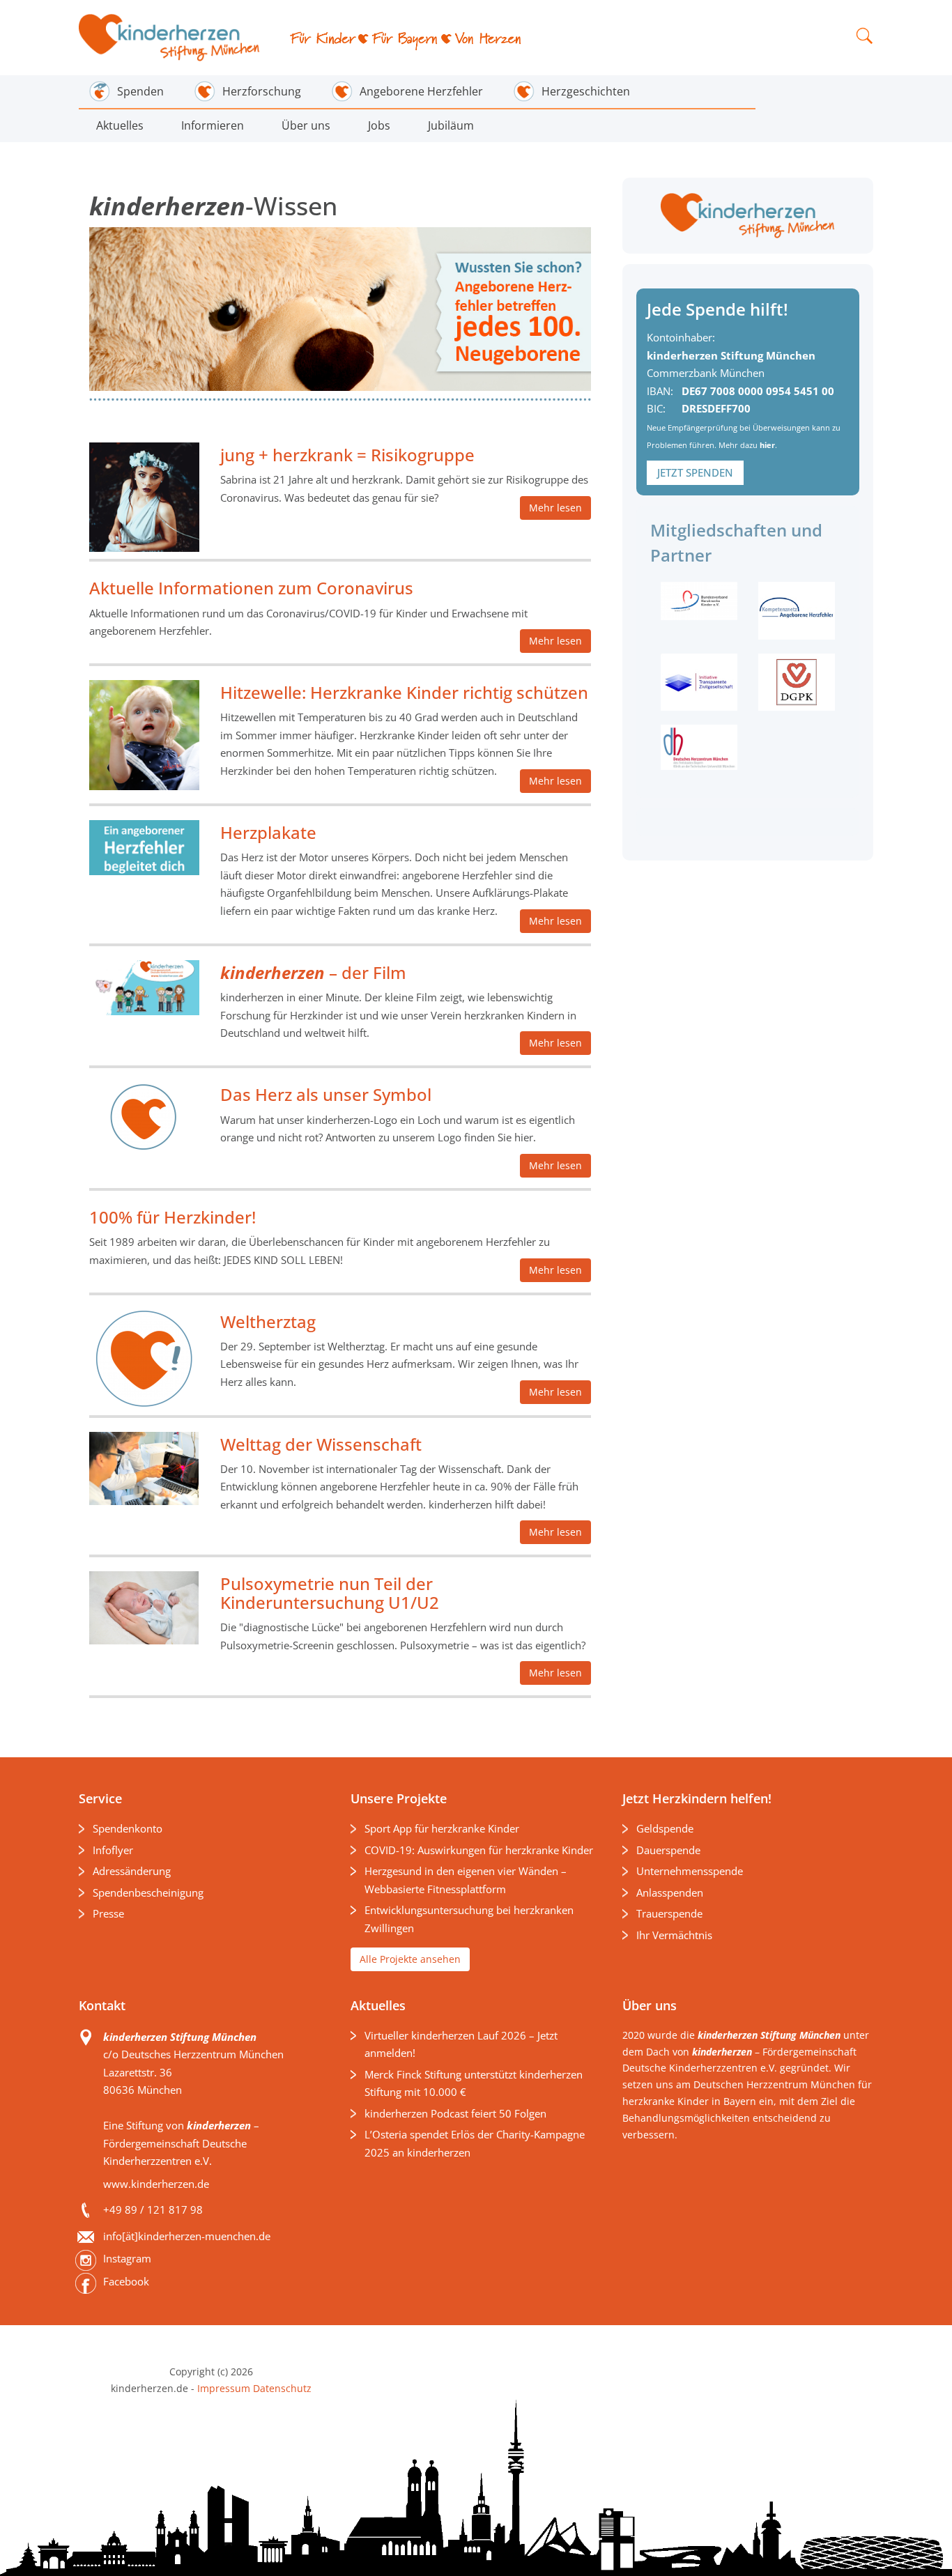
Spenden (140, 91)
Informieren (213, 125)
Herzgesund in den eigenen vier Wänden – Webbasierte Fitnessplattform (466, 1880)
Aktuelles (120, 125)
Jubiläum (451, 125)
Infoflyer (113, 1850)
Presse (108, 1913)
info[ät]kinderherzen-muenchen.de (187, 2236)
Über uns (306, 125)
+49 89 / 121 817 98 (153, 2209)
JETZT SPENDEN (695, 472)
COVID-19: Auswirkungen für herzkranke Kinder (479, 1850)
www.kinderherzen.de (156, 2184)
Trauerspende (669, 1913)
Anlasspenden (670, 1892)
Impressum (224, 2388)
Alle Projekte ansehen (410, 1959)
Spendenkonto (128, 1828)
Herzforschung (262, 91)
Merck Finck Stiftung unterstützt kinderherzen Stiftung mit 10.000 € (474, 2083)
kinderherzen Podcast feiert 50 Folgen (455, 2113)
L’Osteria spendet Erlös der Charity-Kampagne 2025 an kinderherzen (475, 2143)
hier (767, 445)
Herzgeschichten (586, 91)
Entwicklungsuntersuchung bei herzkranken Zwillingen (469, 1919)
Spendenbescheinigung (148, 1892)
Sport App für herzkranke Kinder (442, 1828)
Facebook (126, 2281)
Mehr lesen (555, 508)
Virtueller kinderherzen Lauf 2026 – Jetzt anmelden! (461, 2044)
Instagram (127, 2258)
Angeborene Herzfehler (421, 91)
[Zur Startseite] (170, 38)
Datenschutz (281, 2388)
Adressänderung (132, 1871)
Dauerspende (668, 1850)
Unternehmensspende (690, 1871)
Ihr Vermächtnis (674, 1935)
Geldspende (665, 1828)
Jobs (379, 125)
